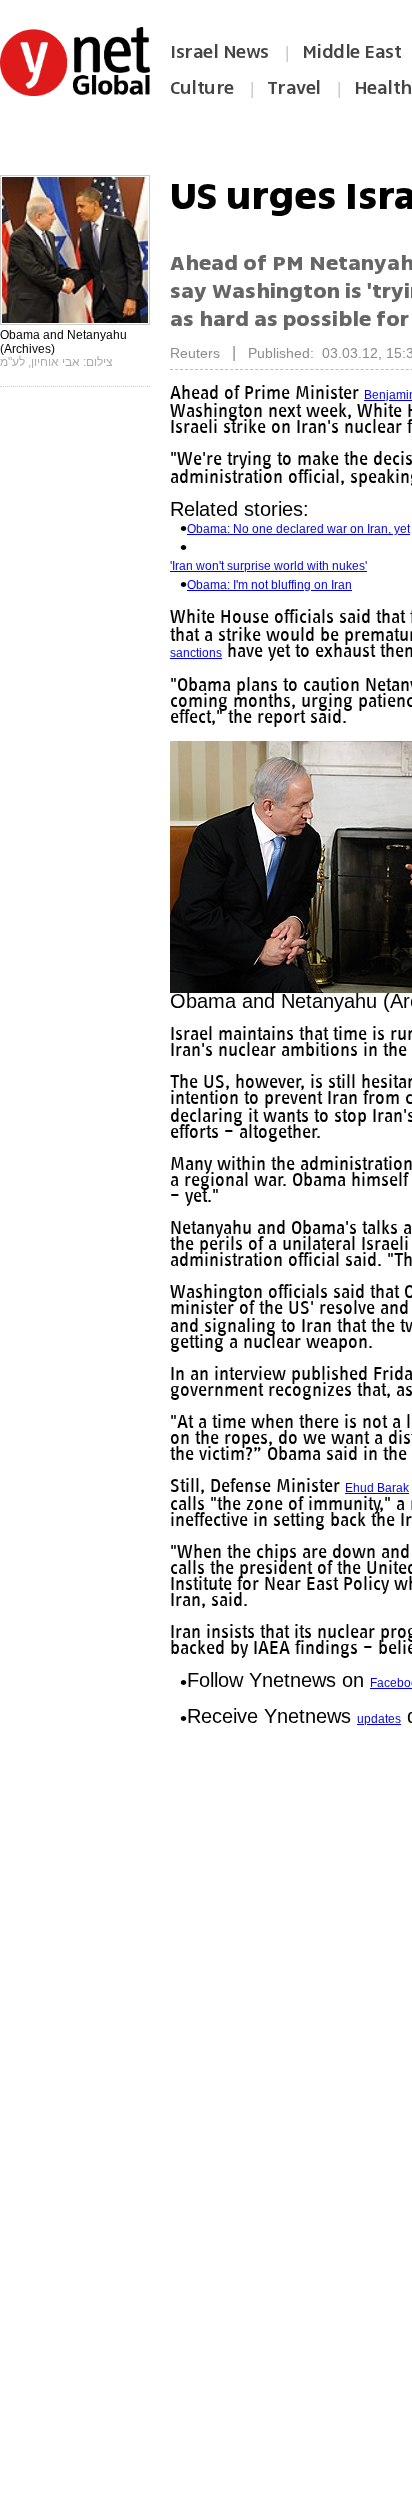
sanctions (311, 653)
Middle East (352, 52)
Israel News (219, 52)
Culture (202, 88)
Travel (294, 88)
